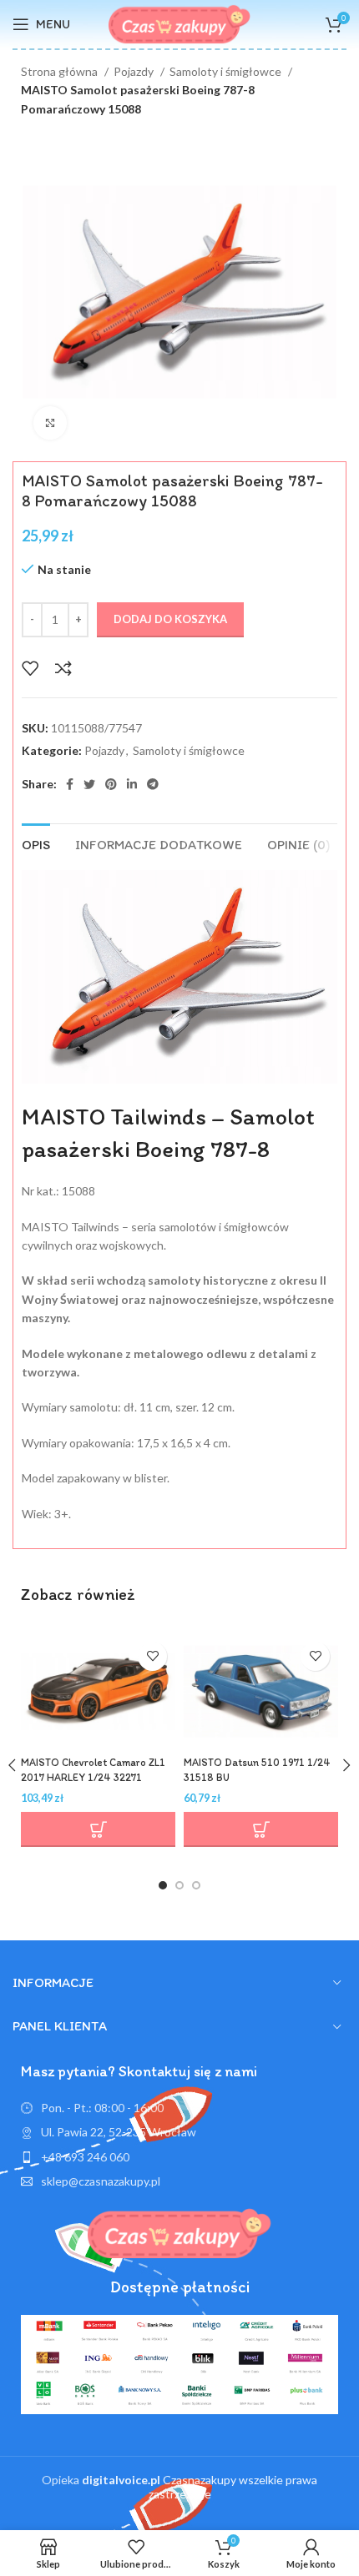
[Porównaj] (63, 668)
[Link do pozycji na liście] (179, 2157)
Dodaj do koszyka (170, 619)
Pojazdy (135, 71)
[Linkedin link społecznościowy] (132, 784)
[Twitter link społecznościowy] (89, 784)
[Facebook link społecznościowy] (70, 784)
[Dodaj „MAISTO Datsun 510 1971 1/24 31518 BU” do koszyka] (261, 1829)
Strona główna (61, 71)
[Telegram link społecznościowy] (153, 784)
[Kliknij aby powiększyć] (50, 423)
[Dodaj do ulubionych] (30, 668)
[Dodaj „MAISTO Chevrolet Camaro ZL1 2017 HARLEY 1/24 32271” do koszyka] (98, 1829)
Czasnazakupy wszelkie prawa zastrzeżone (200, 2487)
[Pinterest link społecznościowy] (111, 784)
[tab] (36, 843)
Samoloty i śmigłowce (227, 71)
